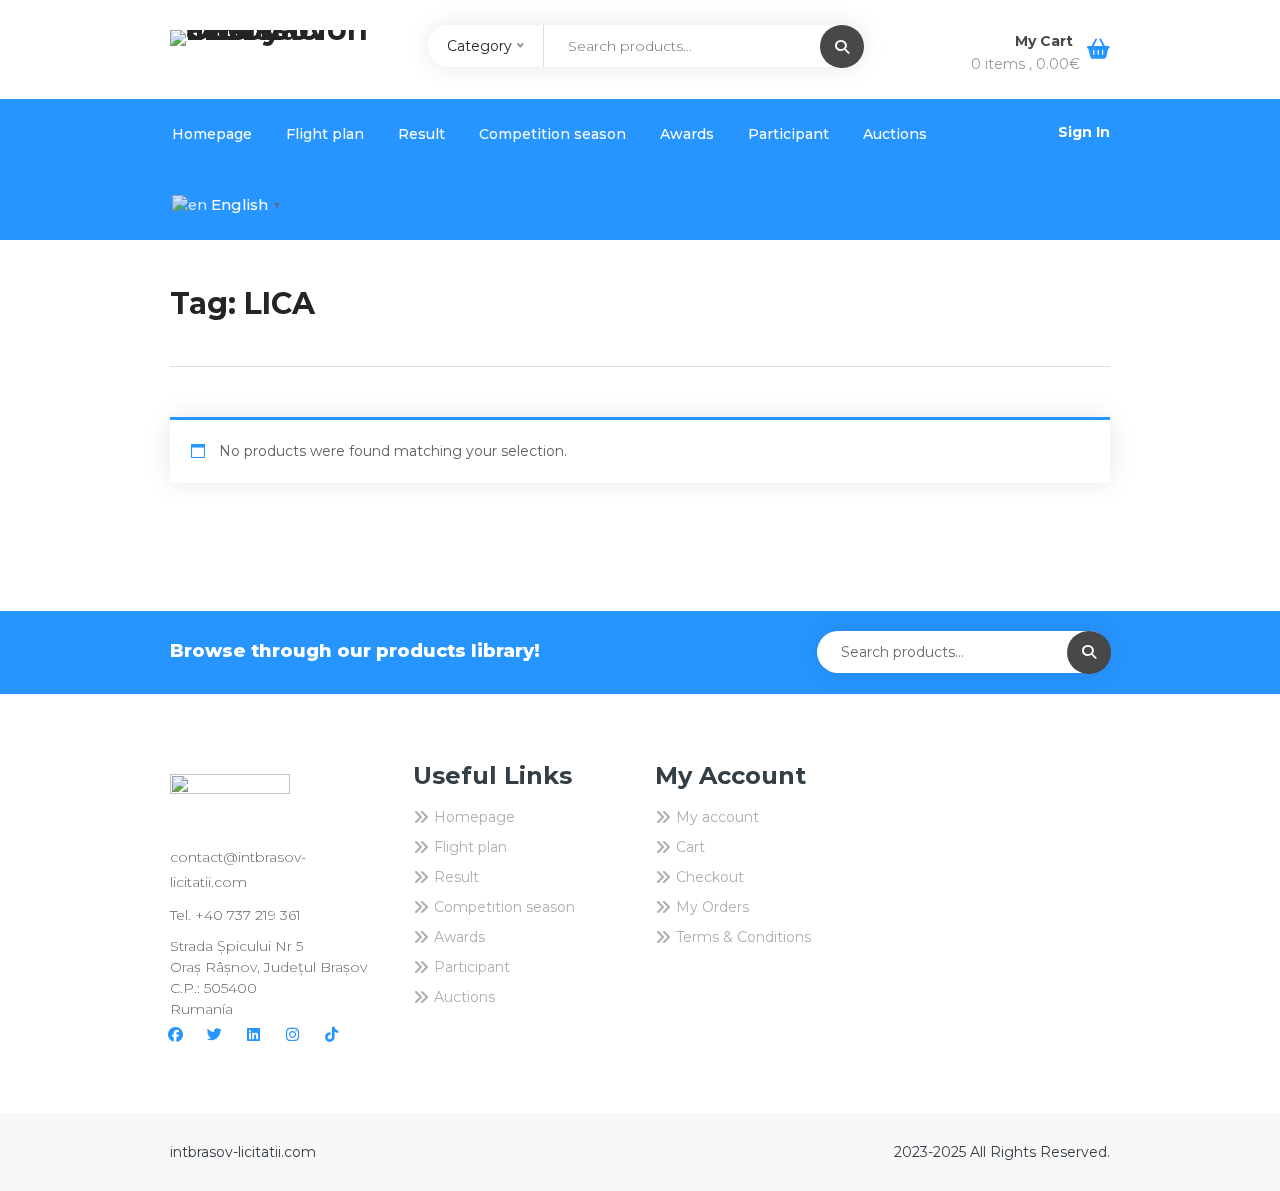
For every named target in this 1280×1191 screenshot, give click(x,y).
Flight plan (325, 134)
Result (421, 134)
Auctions (895, 134)
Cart (690, 847)
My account (717, 817)
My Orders (712, 907)
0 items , (1025, 64)
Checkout (710, 877)
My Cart (1046, 41)
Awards (687, 134)
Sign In (1084, 132)
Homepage (212, 134)
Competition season (552, 134)
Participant (788, 134)
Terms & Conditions (743, 937)
